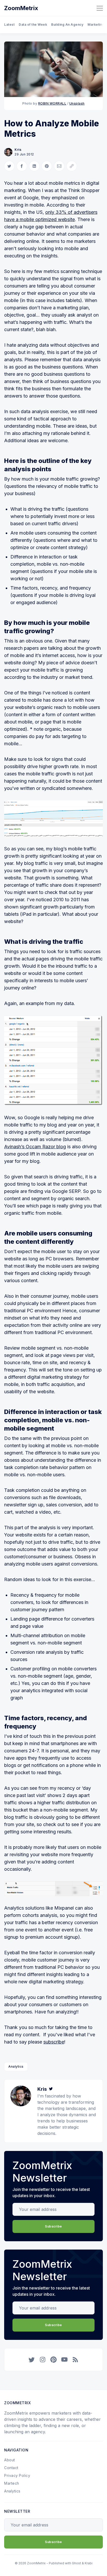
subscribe (54, 2042)
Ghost (76, 2563)
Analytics (16, 2066)
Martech (12, 2483)
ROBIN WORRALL (52, 103)
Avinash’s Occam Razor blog (35, 1147)
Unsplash (77, 103)
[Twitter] (51, 2089)
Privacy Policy (17, 2475)
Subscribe (53, 2226)
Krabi (89, 2563)
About (10, 2460)
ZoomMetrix (21, 8)
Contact (11, 2468)
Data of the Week (33, 25)
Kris (18, 150)
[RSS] (75, 2360)
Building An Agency (67, 25)
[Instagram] (43, 2360)
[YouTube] (64, 2360)
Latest (9, 25)
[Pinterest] (53, 2360)
